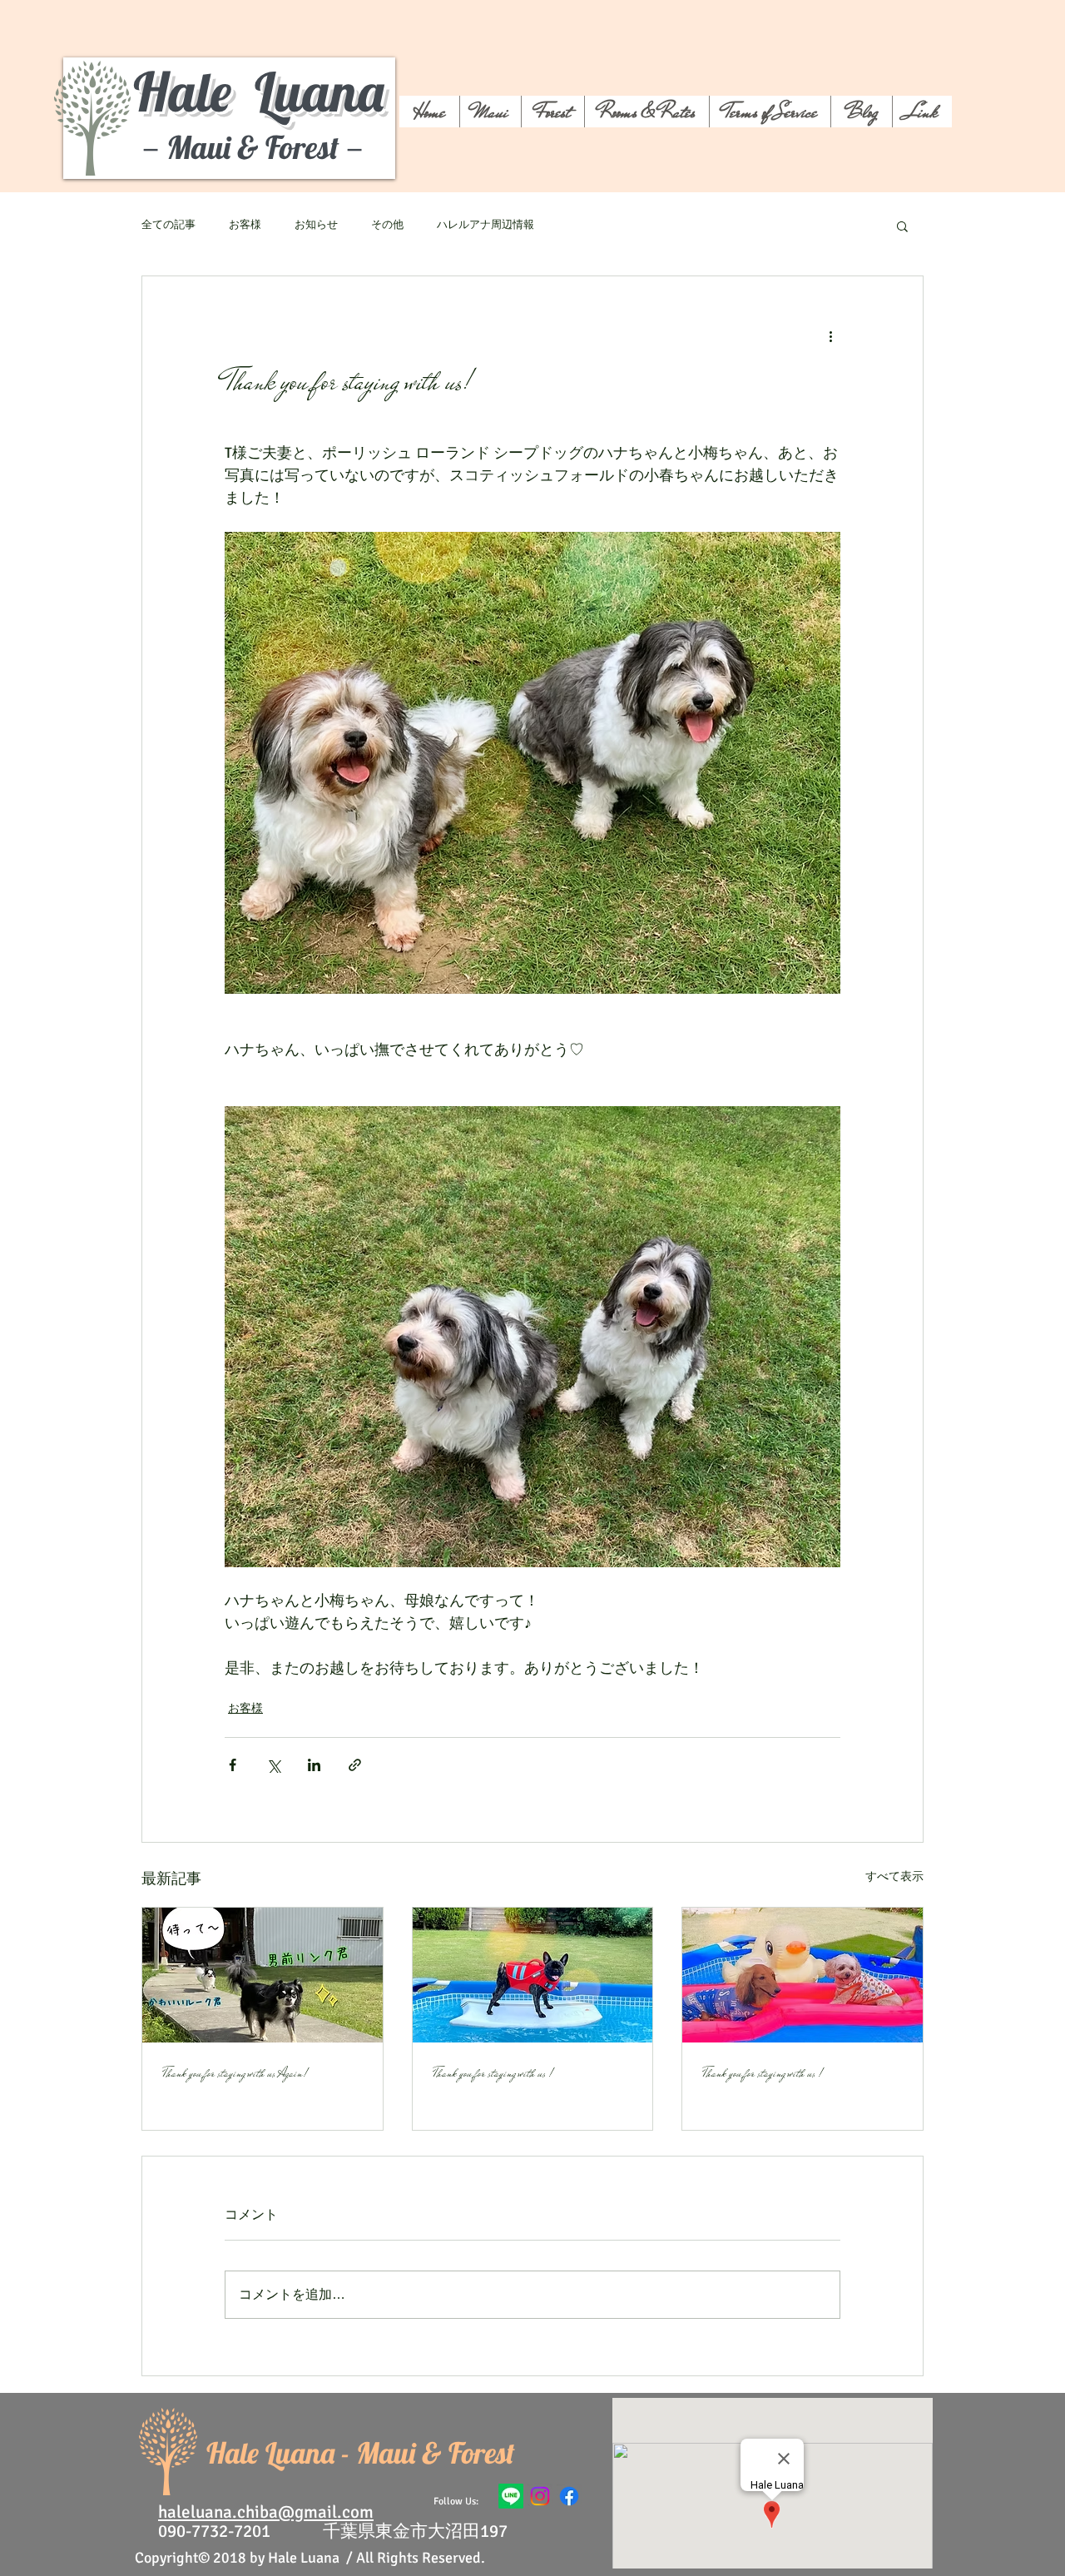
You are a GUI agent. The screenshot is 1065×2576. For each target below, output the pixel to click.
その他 (387, 225)
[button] (902, 226)
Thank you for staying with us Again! (235, 2073)
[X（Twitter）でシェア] (273, 1765)
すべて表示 (894, 1876)
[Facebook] (569, 2496)
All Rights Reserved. (421, 2558)
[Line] (511, 2496)
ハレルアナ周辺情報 (485, 225)
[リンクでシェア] (355, 1765)
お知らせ (316, 225)
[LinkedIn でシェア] (314, 1765)
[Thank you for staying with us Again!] (263, 1975)
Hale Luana (258, 91)
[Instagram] (540, 2496)
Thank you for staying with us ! (493, 2073)
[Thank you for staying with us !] (533, 1975)
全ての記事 (168, 225)
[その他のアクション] (830, 336)
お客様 (245, 225)
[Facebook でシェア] (233, 1765)
